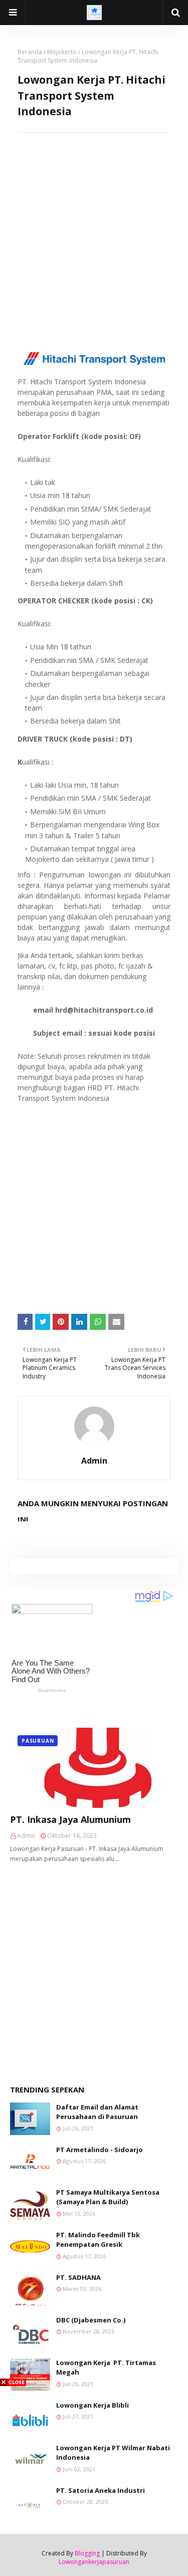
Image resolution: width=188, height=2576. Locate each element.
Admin (94, 1461)
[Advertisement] (94, 227)
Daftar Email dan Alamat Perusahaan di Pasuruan (97, 2112)
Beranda (30, 52)
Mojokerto (62, 52)
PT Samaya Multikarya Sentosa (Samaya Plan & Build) (108, 2197)
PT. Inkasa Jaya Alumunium (70, 1819)
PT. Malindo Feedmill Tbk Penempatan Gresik (98, 2240)
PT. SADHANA (78, 2277)
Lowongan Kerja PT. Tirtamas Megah (106, 2368)
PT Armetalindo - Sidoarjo (100, 2150)
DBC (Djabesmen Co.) (91, 2320)
